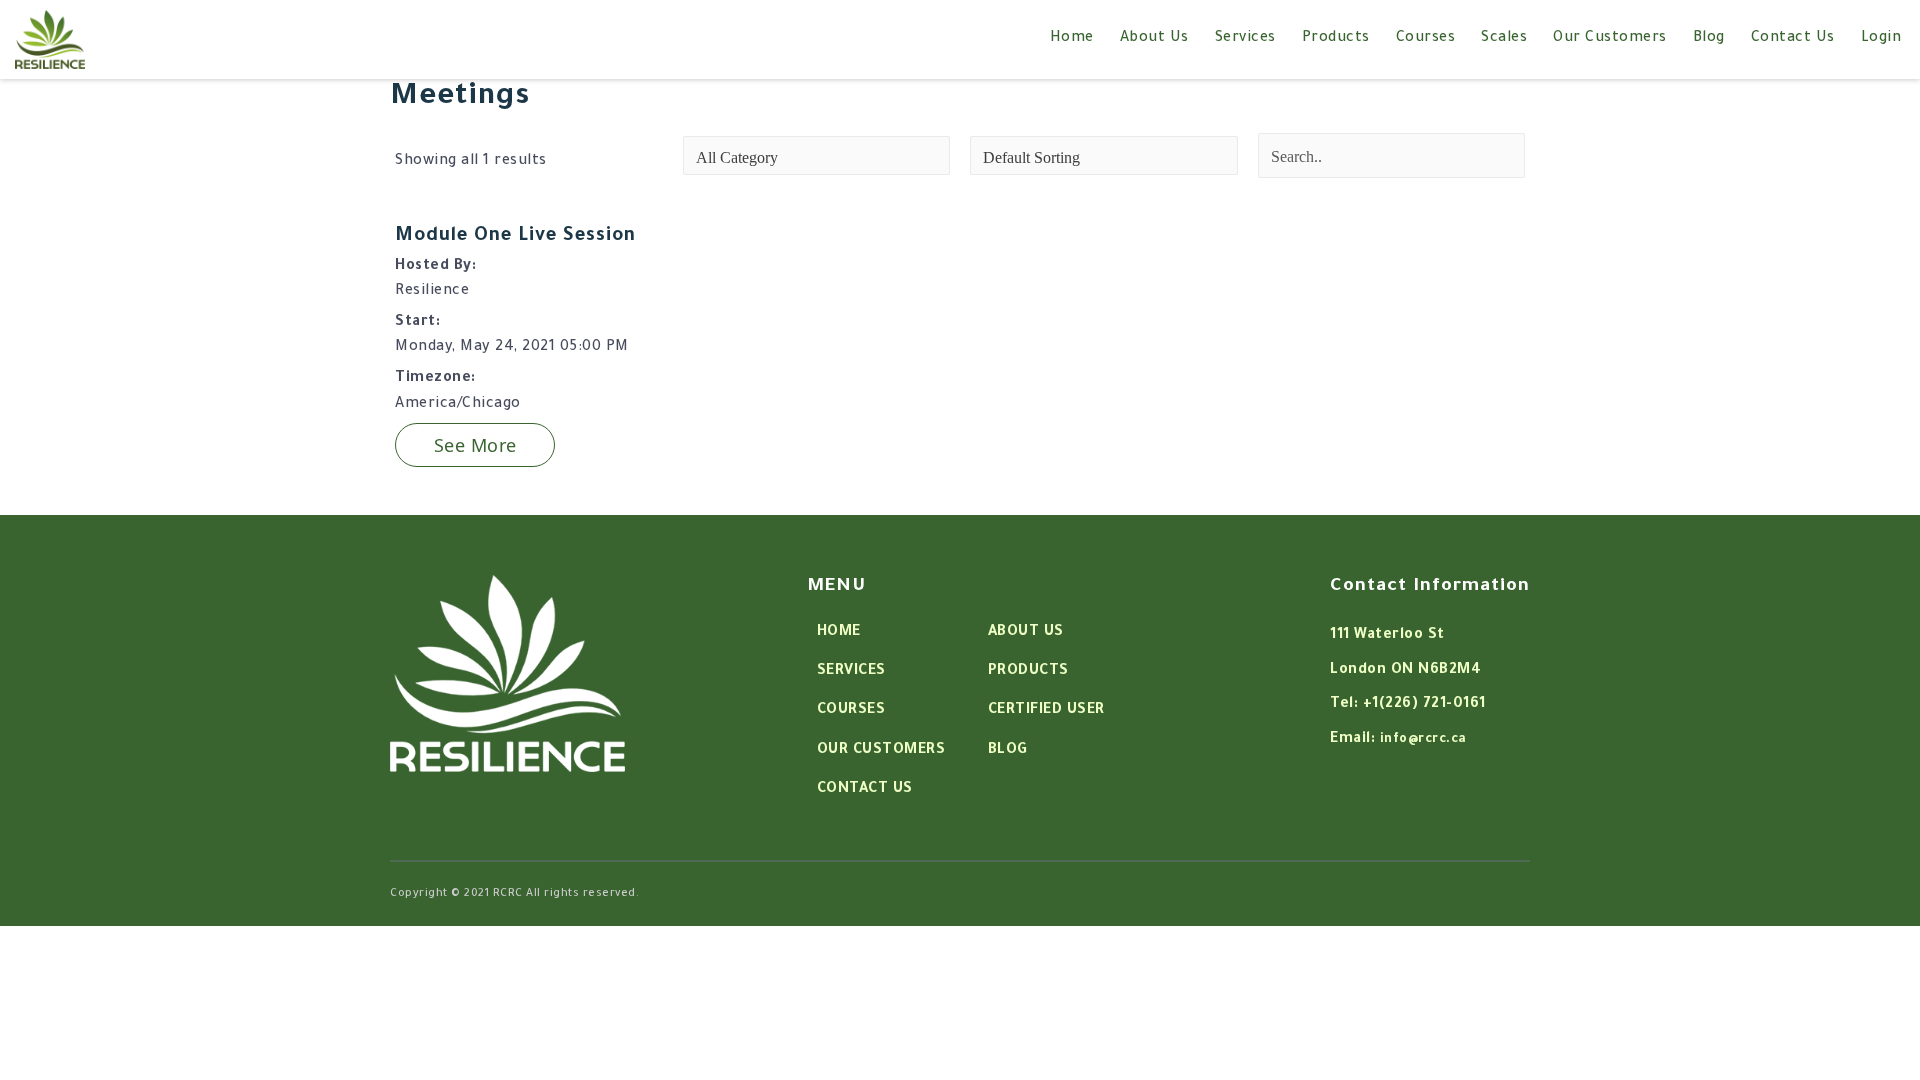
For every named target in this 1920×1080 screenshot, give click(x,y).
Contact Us (1793, 39)
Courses (1426, 39)
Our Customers (1610, 39)
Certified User (1046, 711)
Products (1336, 39)
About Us (1154, 39)
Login (1881, 39)
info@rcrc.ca (1423, 740)
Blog (1709, 39)
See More (475, 445)
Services (1245, 39)
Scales (1504, 39)
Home (1072, 39)
